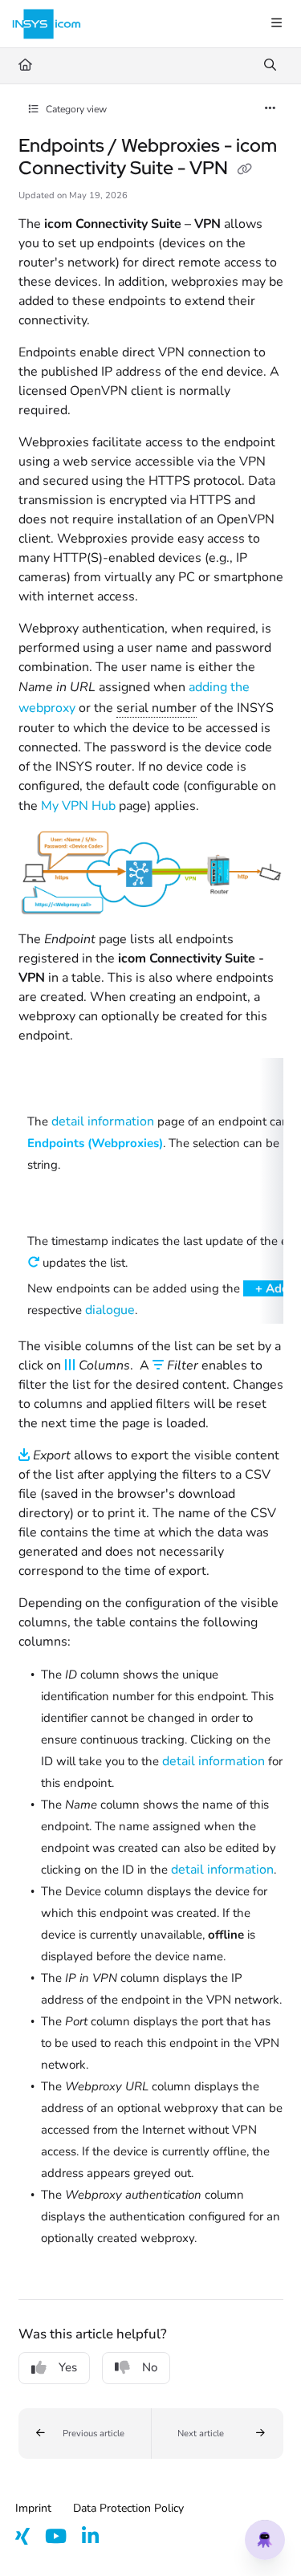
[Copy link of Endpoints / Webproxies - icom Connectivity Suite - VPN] (245, 169)
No (150, 2367)
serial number (157, 708)
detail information (103, 1121)
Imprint (33, 2508)
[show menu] (276, 24)
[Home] (47, 24)
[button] (85, 2434)
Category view (75, 109)
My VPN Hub (78, 806)
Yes (68, 2367)
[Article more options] (270, 109)
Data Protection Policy (128, 2508)
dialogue (110, 1310)
